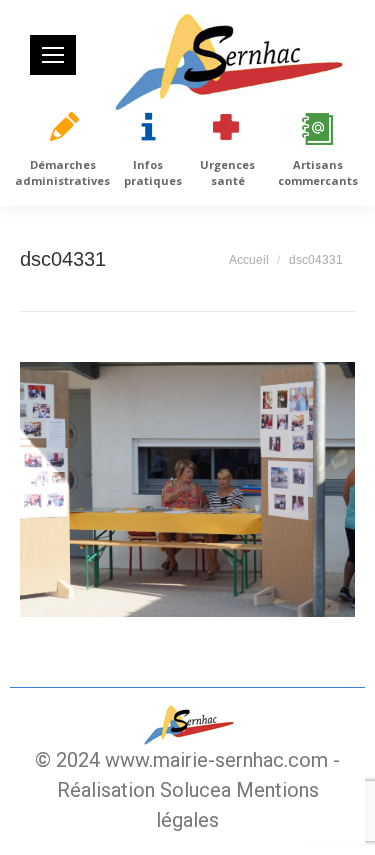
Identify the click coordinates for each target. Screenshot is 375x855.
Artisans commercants (318, 172)
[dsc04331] (187, 489)
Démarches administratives (62, 172)
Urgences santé (227, 172)
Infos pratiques (153, 172)
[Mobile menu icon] (53, 55)
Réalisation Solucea (144, 790)
